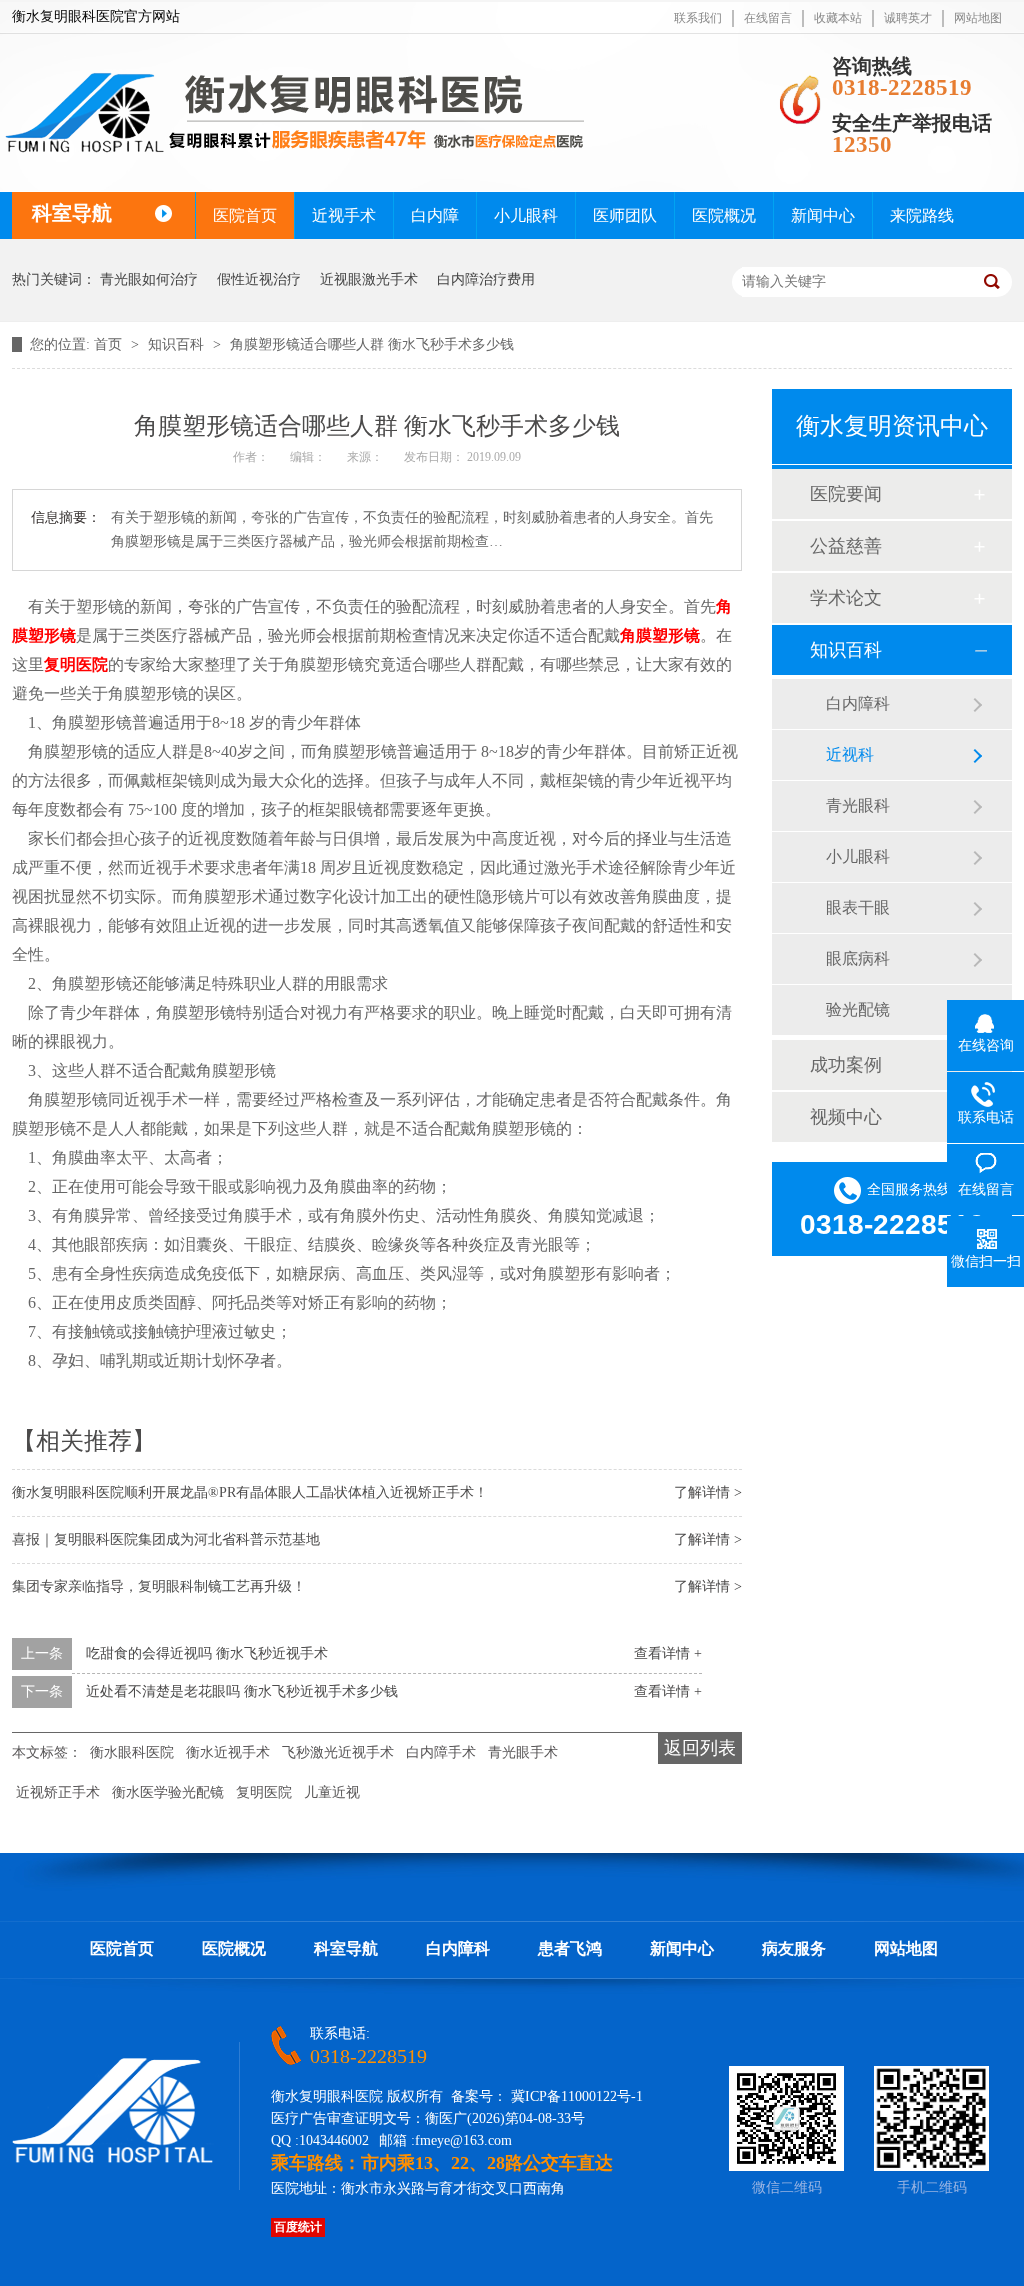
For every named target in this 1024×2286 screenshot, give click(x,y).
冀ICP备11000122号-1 (577, 2096)
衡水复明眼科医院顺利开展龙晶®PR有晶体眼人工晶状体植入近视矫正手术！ (250, 1492)
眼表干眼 (858, 907)
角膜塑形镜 (660, 635)
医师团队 (625, 215)
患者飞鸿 (570, 1948)
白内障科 (858, 703)
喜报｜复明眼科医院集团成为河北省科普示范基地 (166, 1539)
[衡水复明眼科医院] (113, 2159)
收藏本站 (838, 18)
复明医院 (76, 664)
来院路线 (922, 215)
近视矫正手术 (58, 1792)
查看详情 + (668, 1653)
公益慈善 (846, 546)
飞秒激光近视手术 (338, 1752)
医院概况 (724, 215)
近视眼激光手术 (369, 279)
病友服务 (794, 1948)
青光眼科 (858, 805)
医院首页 (245, 215)
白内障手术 (441, 1752)
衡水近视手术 (228, 1752)
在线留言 (768, 18)
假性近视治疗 (259, 279)
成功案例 (846, 1065)
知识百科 (178, 344)
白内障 (435, 215)
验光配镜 (858, 1009)
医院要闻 (846, 494)
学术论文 (846, 598)
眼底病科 (858, 958)
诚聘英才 (908, 18)
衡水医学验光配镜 (168, 1792)
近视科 (850, 754)
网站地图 (978, 18)
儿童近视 (332, 1792)
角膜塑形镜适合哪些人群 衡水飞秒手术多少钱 (372, 344)
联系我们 (698, 18)
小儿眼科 (526, 215)
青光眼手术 (523, 1752)
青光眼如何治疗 (149, 279)
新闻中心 (823, 215)
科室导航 (346, 1948)
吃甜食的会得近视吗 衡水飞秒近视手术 (207, 1653)
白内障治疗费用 (486, 279)
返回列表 (700, 1748)
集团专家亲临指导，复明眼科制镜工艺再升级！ (159, 1586)
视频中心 (846, 1117)
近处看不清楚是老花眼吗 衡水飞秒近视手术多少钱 (242, 1691)
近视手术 (344, 215)
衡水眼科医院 (132, 1752)
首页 (110, 344)
